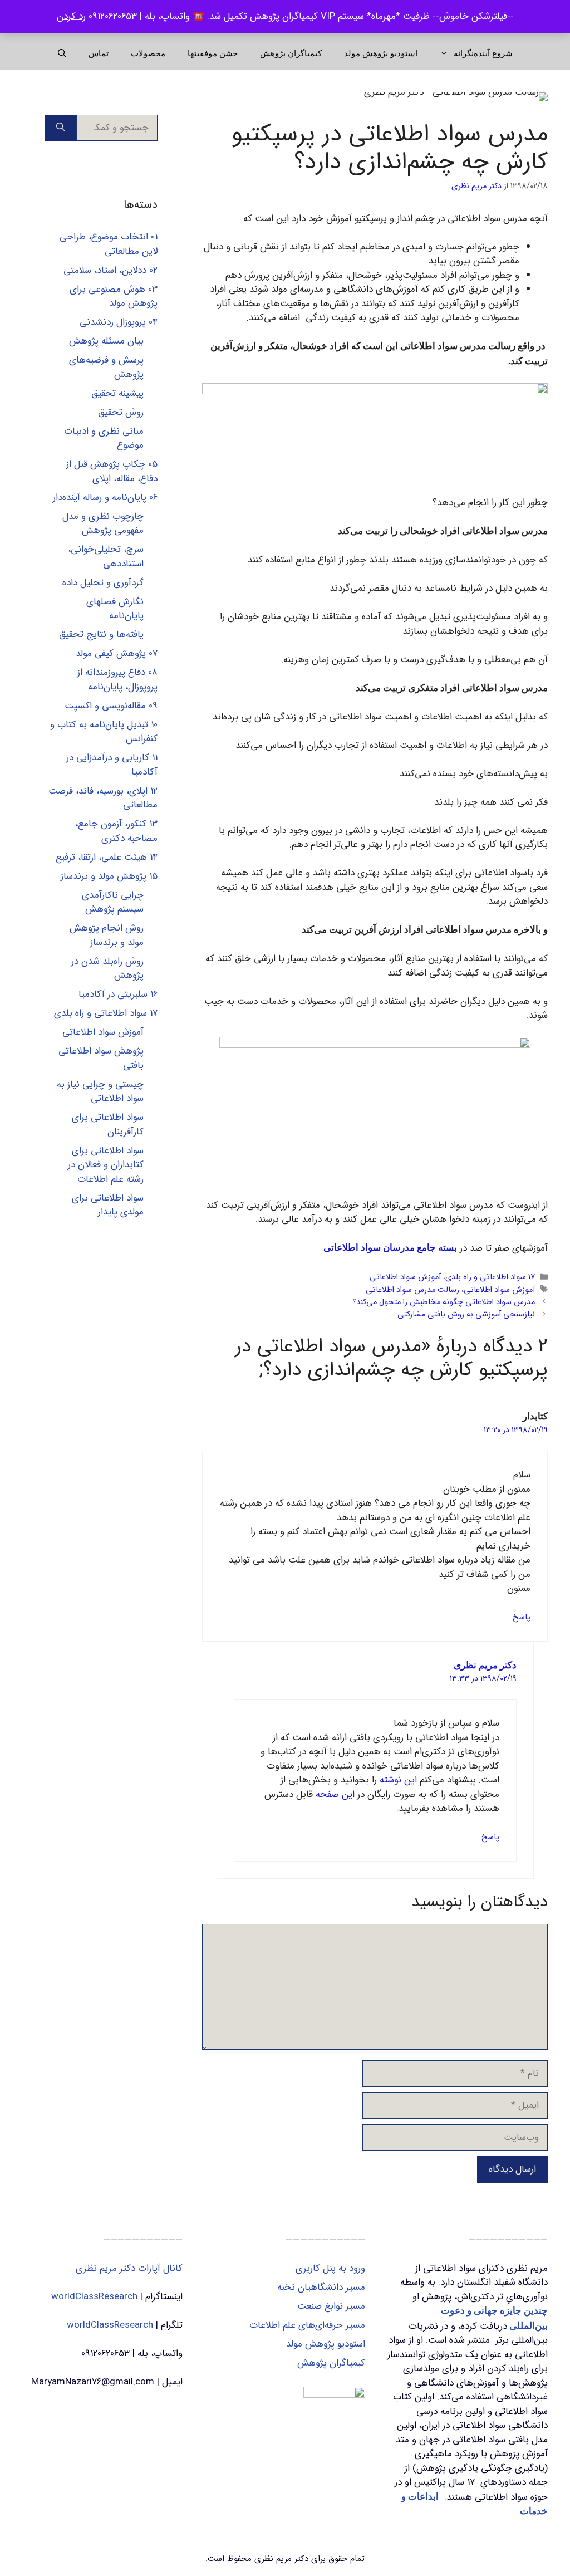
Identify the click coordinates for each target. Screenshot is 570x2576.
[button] (62, 53)
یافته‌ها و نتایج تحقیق (101, 635)
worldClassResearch (94, 2297)
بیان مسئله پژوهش (106, 341)
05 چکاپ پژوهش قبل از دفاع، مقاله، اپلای (112, 471)
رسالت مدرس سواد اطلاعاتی (412, 1290)
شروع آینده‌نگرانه (483, 53)
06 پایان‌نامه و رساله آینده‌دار (105, 498)
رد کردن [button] (71, 16)
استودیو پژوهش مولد (381, 53)
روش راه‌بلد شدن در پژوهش (107, 969)
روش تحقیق (121, 412)
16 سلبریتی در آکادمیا (118, 994)
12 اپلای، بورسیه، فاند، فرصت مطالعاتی (103, 798)
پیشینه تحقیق (117, 393)
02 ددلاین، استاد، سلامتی (110, 270)
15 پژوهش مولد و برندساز (109, 876)
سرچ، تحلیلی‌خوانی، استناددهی (106, 557)
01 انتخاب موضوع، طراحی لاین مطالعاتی (109, 244)
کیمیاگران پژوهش (291, 53)
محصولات (148, 53)
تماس (99, 53)
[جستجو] (60, 128)
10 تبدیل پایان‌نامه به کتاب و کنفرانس (104, 732)
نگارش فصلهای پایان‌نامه (115, 609)
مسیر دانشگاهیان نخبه (321, 2287)
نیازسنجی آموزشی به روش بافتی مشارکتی (466, 1314)
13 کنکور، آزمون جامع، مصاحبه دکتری (116, 831)
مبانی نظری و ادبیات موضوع (104, 439)
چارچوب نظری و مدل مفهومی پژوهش (103, 524)
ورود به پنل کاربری (330, 2268)
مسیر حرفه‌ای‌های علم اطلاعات (307, 2325)
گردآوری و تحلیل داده (103, 583)
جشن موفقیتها (213, 53)
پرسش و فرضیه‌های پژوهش (106, 367)
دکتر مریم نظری (485, 1665)
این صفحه (335, 1794)
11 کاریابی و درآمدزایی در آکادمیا (112, 765)
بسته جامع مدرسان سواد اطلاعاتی (390, 1248)
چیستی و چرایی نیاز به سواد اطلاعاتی (100, 1092)
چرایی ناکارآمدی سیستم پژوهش (113, 902)
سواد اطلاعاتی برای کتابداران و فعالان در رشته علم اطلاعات (106, 1165)
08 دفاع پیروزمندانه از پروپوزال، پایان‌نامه (117, 680)
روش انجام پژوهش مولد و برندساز (107, 935)
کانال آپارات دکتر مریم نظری (129, 2268)
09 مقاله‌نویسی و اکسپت (111, 706)
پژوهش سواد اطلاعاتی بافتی (101, 1058)
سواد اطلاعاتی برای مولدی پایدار (108, 1205)
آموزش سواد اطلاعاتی (405, 1278)
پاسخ (522, 1617)
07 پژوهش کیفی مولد (117, 653)
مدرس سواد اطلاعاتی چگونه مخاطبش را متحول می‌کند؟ (444, 1302)
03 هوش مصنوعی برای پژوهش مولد (114, 297)
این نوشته (398, 1780)
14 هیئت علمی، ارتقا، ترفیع (107, 857)
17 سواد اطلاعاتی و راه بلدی (490, 1278)
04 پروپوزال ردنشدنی (119, 322)
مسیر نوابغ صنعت (331, 2306)
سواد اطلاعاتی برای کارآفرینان (108, 1125)
